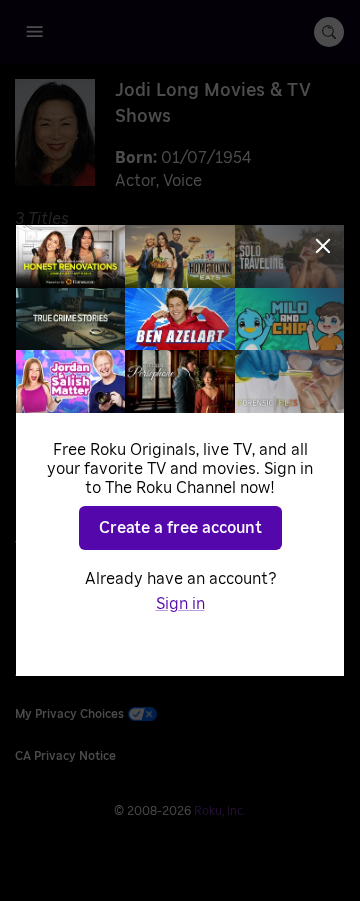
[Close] (323, 246)
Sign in (180, 604)
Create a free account (180, 528)
